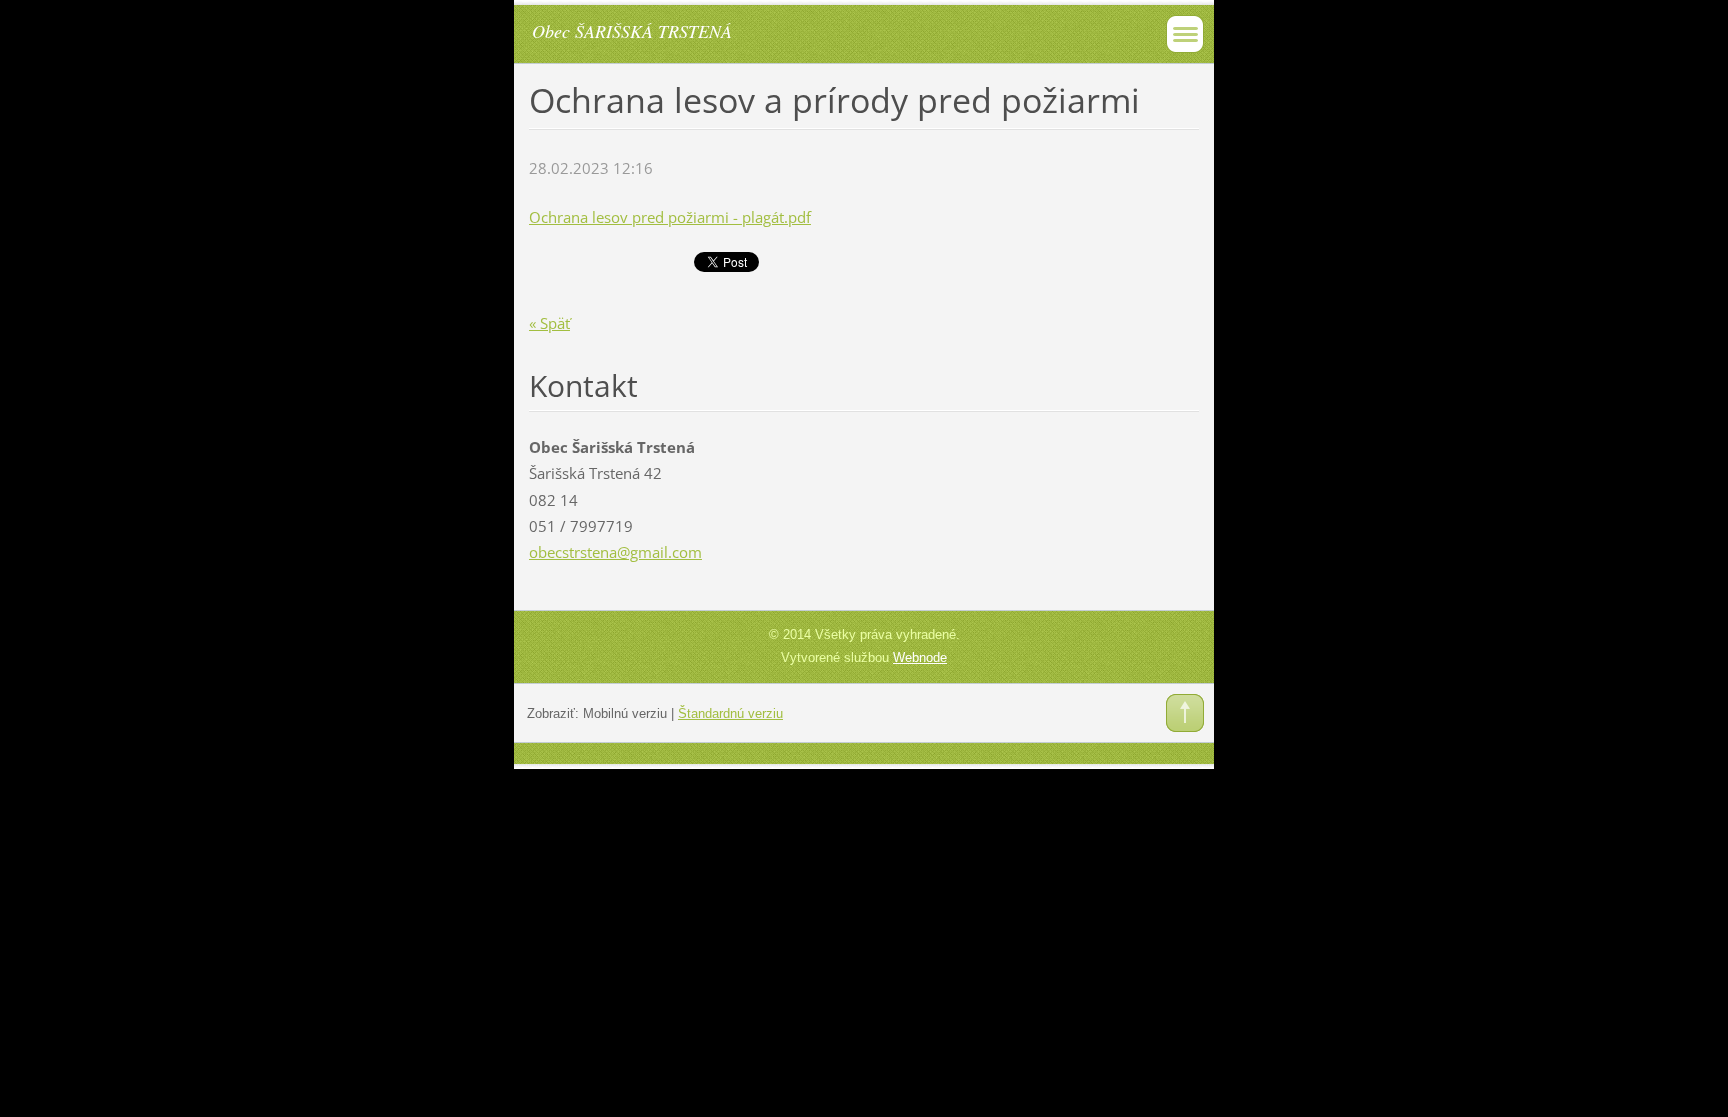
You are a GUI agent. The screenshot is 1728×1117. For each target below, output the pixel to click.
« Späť (549, 323)
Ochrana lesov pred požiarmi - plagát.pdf (670, 217)
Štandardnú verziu (730, 713)
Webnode (920, 657)
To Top (1185, 713)
